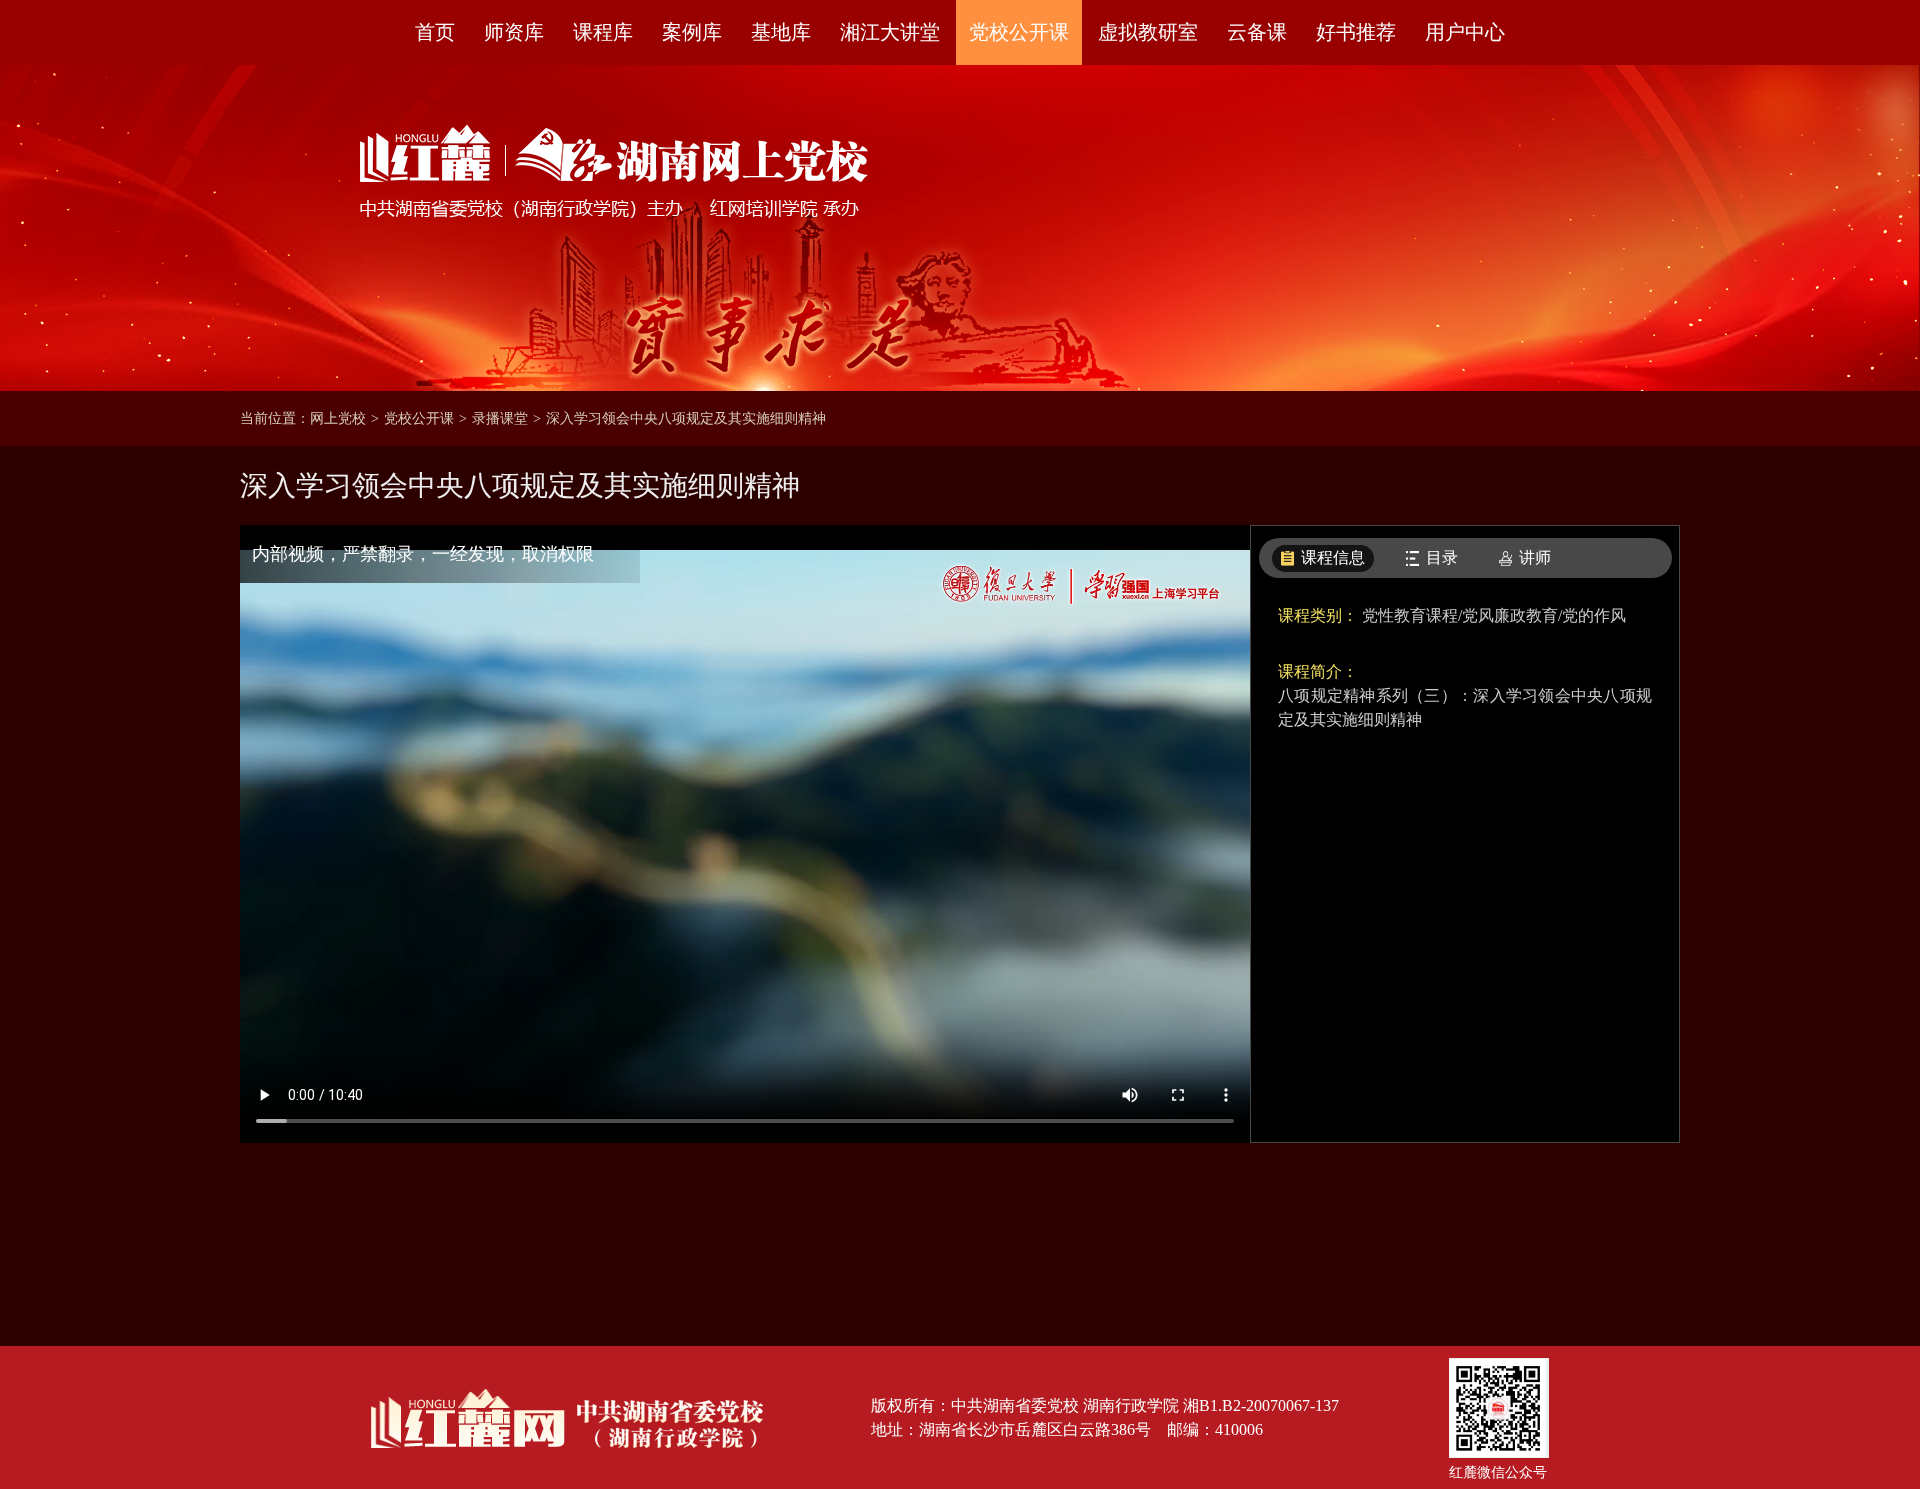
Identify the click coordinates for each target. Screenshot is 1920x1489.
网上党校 (338, 418)
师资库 (514, 32)
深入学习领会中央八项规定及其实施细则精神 (686, 418)
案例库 (692, 32)
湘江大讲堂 (890, 32)
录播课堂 (500, 418)
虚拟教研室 (1148, 32)
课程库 (603, 32)
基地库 (781, 32)
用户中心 (1465, 32)
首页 (435, 32)
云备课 (1257, 32)
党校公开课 (1019, 32)
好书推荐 (1356, 32)
